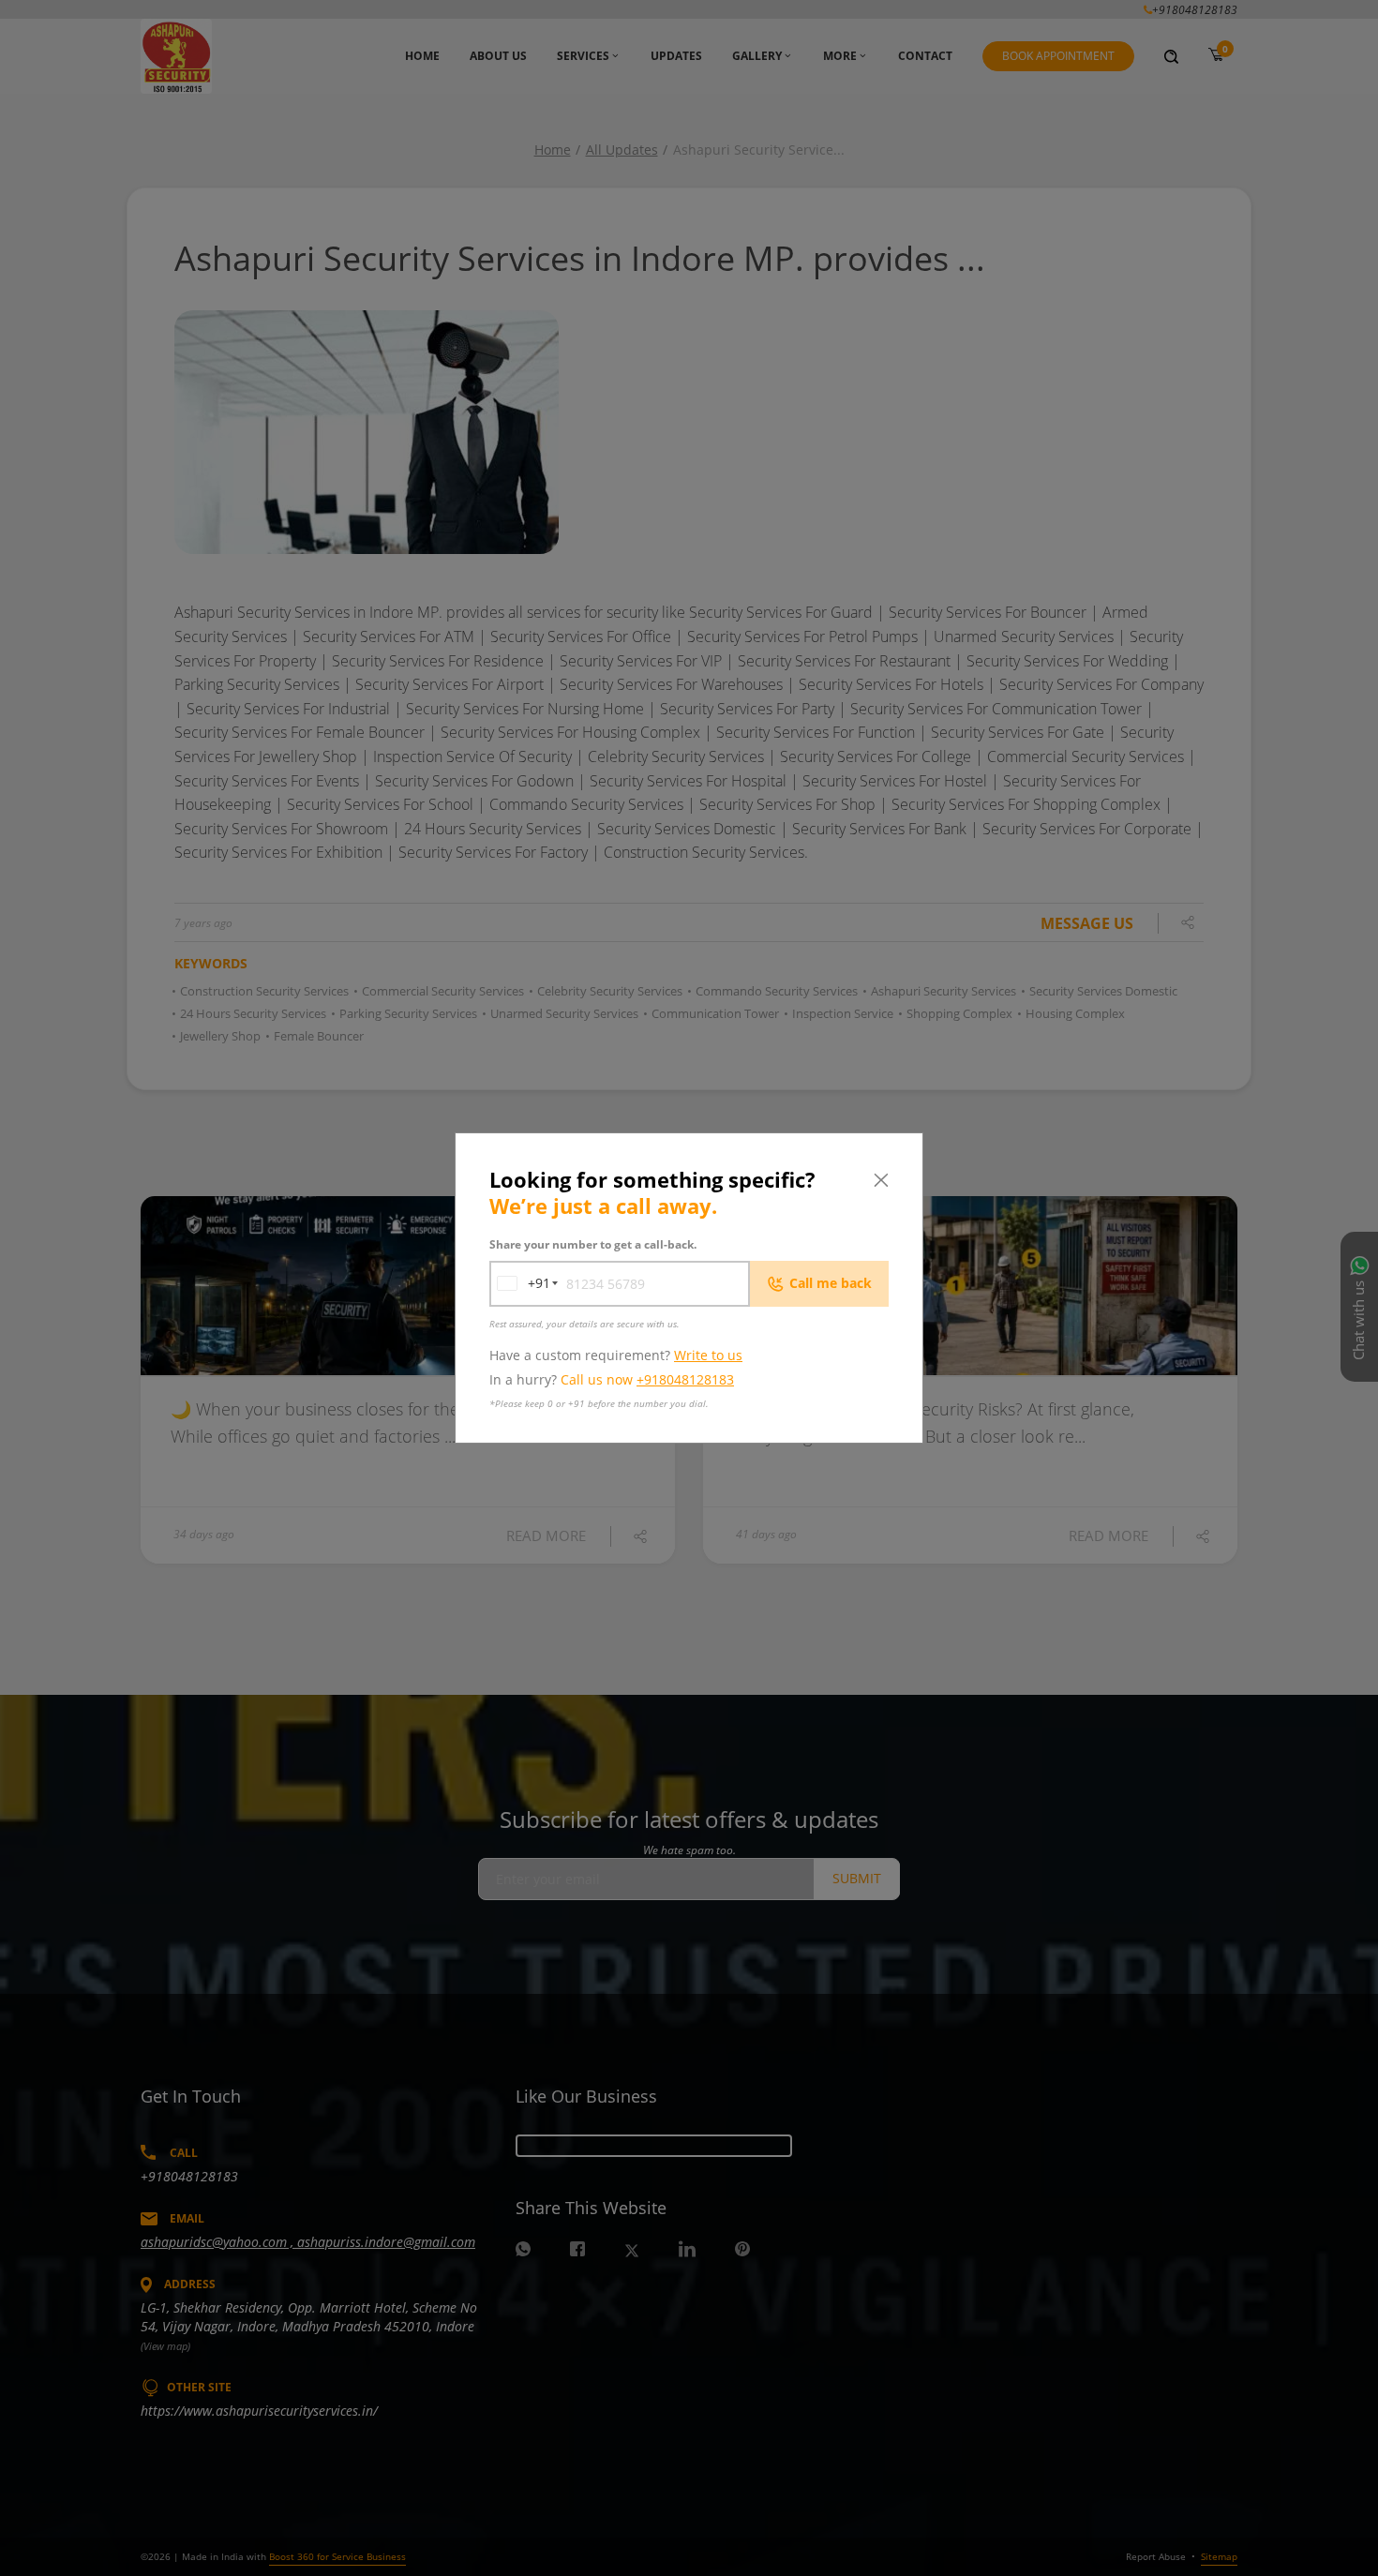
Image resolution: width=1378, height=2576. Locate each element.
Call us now (647, 1379)
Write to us (708, 1355)
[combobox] (520, 1284)
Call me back (831, 1283)
